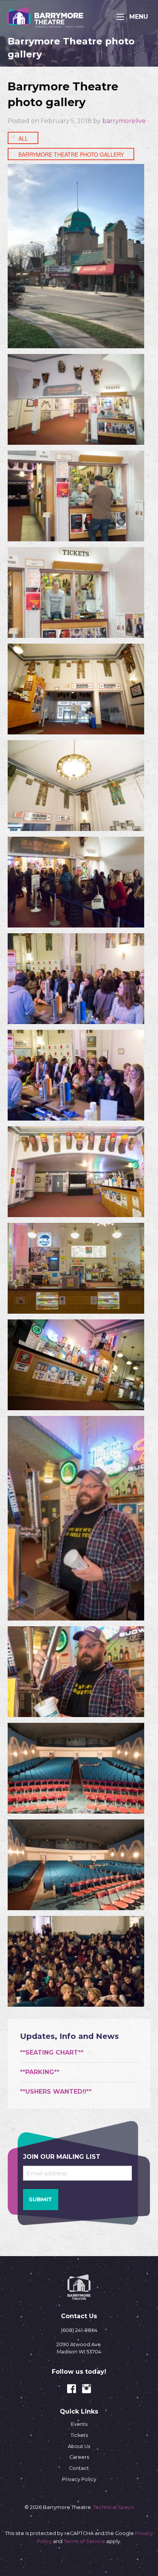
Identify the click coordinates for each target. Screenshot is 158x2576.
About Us (79, 2446)
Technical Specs (113, 2507)
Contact (79, 2468)
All (23, 138)
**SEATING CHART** (52, 2052)
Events (79, 2424)
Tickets (79, 2435)
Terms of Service (84, 2541)
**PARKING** (40, 2072)
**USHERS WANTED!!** (56, 2092)
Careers (79, 2457)
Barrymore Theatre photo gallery (71, 154)
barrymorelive (124, 121)
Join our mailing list (62, 2157)
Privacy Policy (79, 2479)
